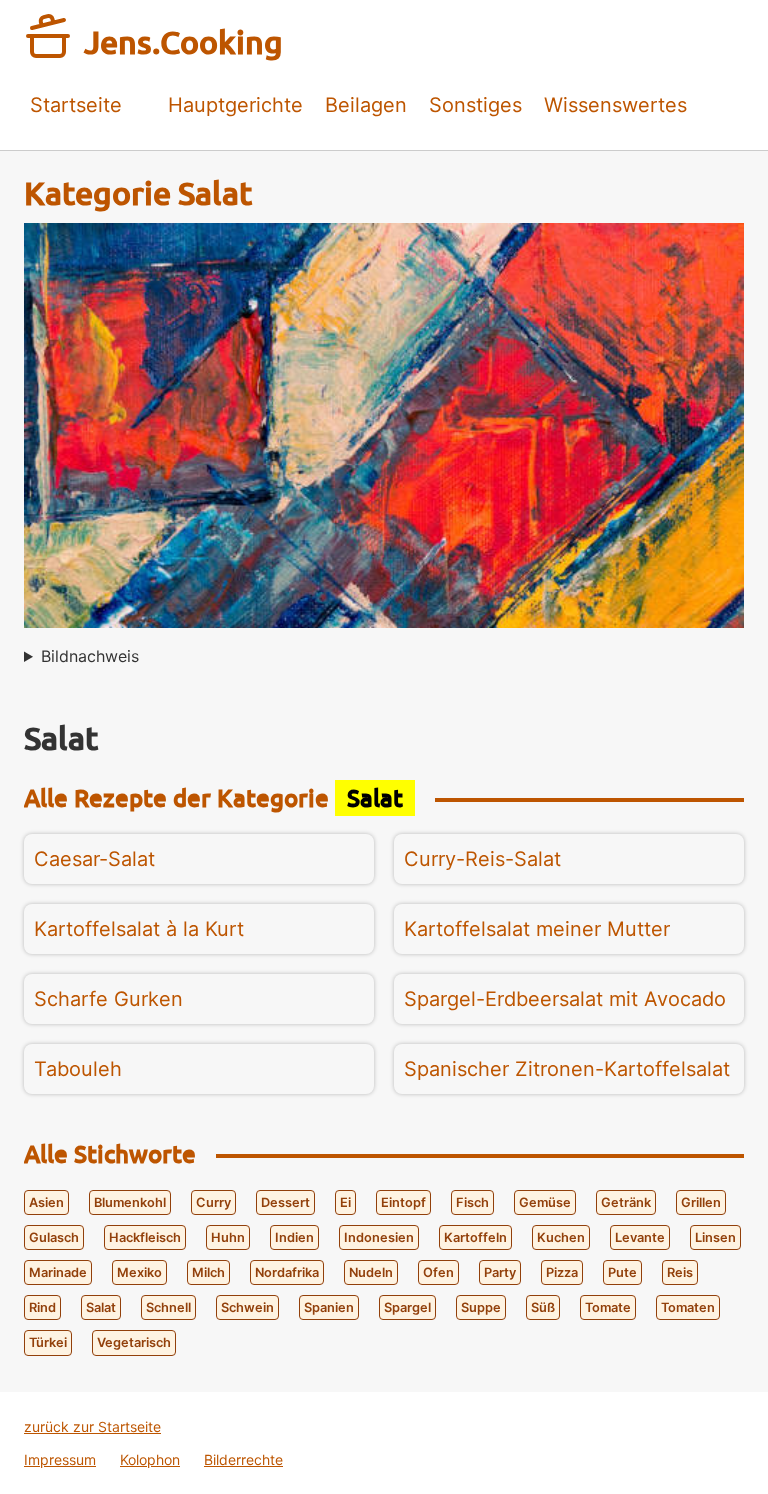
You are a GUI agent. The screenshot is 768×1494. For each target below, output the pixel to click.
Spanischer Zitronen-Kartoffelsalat (567, 1069)
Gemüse (545, 1202)
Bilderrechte (243, 1459)
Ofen (438, 1272)
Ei (345, 1202)
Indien (294, 1237)
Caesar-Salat (94, 859)
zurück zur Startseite (92, 1426)
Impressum (60, 1459)
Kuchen (561, 1237)
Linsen (715, 1237)
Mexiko (139, 1272)
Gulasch (54, 1237)
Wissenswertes (615, 105)
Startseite (76, 105)
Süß (543, 1307)
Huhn (228, 1237)
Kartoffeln (475, 1237)
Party (500, 1272)
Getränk (626, 1202)
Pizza (562, 1272)
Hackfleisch (145, 1237)
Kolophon (150, 1459)
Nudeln (371, 1272)
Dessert (285, 1202)
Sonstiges (475, 105)
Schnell (168, 1307)
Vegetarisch (134, 1342)
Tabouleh (78, 1069)
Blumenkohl (130, 1202)
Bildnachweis (90, 656)
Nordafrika (287, 1272)
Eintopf (403, 1202)
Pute (622, 1272)
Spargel (407, 1307)
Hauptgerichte (235, 105)
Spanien (329, 1307)
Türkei (48, 1342)
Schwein (247, 1307)
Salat (101, 1307)
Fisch (472, 1202)
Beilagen (366, 105)
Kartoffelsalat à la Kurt (139, 929)
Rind (42, 1307)
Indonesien (379, 1237)
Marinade (58, 1272)
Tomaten (688, 1307)
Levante (640, 1237)
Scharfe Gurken (108, 999)
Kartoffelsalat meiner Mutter (537, 929)
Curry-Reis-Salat (482, 859)
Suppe (481, 1307)
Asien (46, 1202)
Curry (213, 1202)
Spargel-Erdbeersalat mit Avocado (565, 999)
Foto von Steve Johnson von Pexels (81, 662)
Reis (680, 1272)
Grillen (701, 1202)
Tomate (608, 1307)
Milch (208, 1272)
